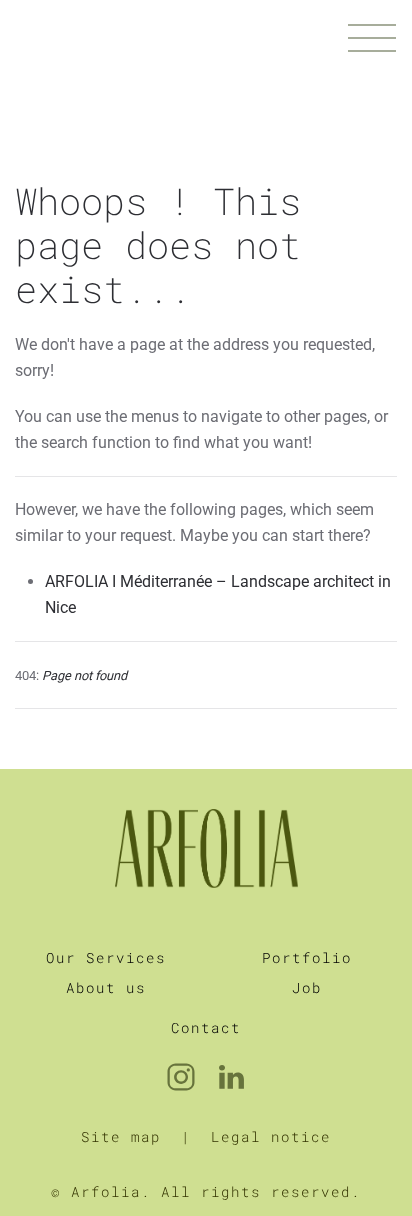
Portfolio (307, 957)
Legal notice (271, 1136)
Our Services (106, 957)
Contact (206, 1027)
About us (106, 987)
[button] (372, 40)
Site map (121, 1136)
